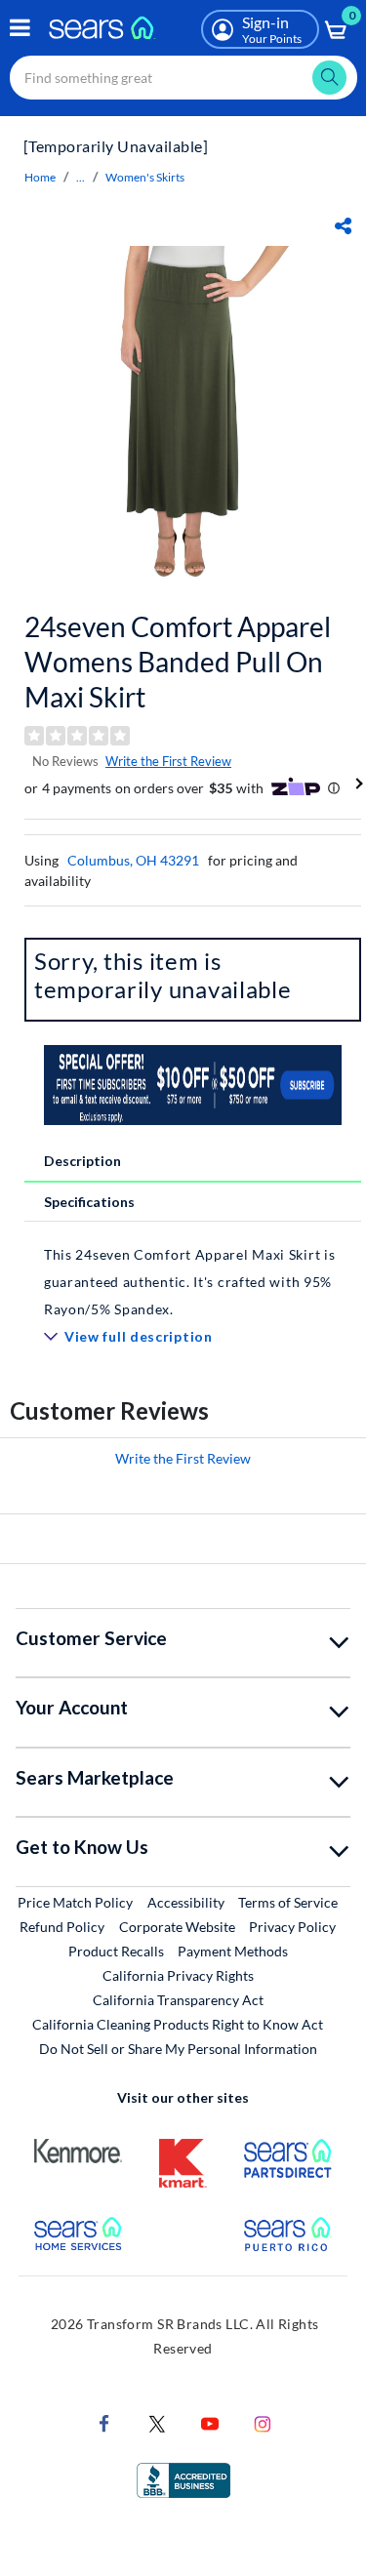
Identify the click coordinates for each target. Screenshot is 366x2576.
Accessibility (186, 1902)
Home (40, 177)
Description (82, 1161)
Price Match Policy (75, 1902)
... (81, 177)
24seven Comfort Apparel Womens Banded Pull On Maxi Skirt (178, 662)
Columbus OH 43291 (133, 860)
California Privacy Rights (178, 1975)
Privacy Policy (292, 1927)
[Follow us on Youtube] (210, 2421)
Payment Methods (233, 1951)
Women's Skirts (145, 177)
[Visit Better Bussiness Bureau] (183, 2478)
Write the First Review (168, 761)
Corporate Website (178, 1926)
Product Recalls (116, 1951)
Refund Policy (62, 1927)
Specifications (89, 1202)
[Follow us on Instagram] (263, 2421)
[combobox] (183, 78)
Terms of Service (288, 1902)
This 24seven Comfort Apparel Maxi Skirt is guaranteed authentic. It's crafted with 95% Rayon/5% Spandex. (189, 1282)
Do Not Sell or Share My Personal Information (178, 2049)
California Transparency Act (178, 2000)
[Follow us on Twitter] (157, 2421)
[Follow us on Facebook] (104, 2421)
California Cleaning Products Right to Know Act (178, 2024)
